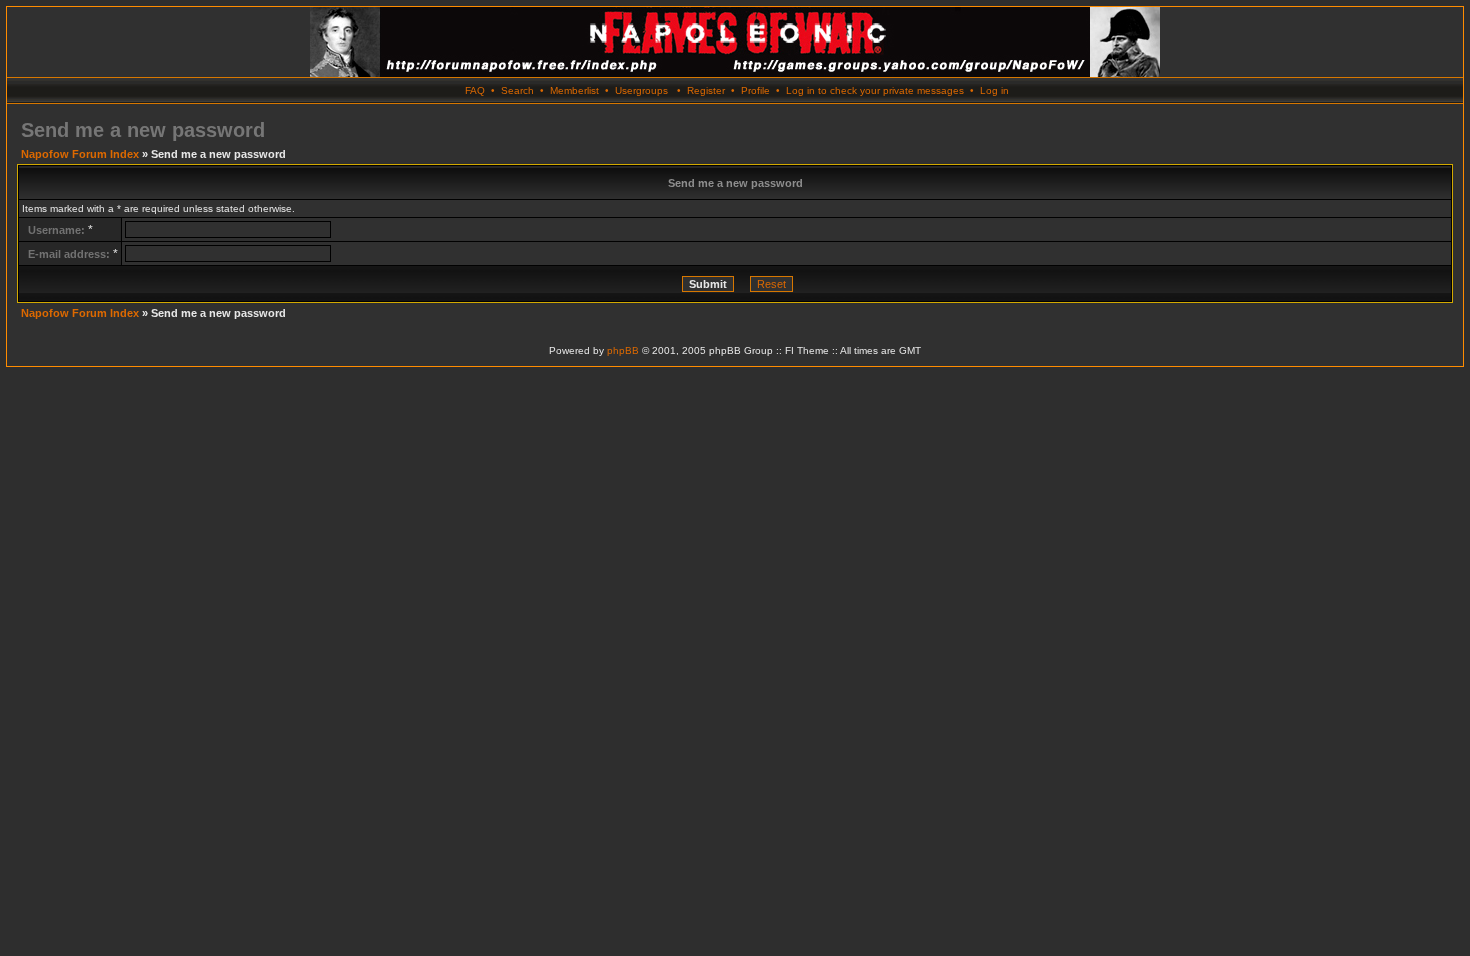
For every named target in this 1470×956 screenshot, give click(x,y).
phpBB (623, 350)
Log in (994, 90)
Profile (755, 90)
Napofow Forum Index (80, 154)
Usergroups (641, 90)
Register (706, 90)
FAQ (475, 90)
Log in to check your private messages (875, 90)
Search (517, 90)
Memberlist (574, 90)
